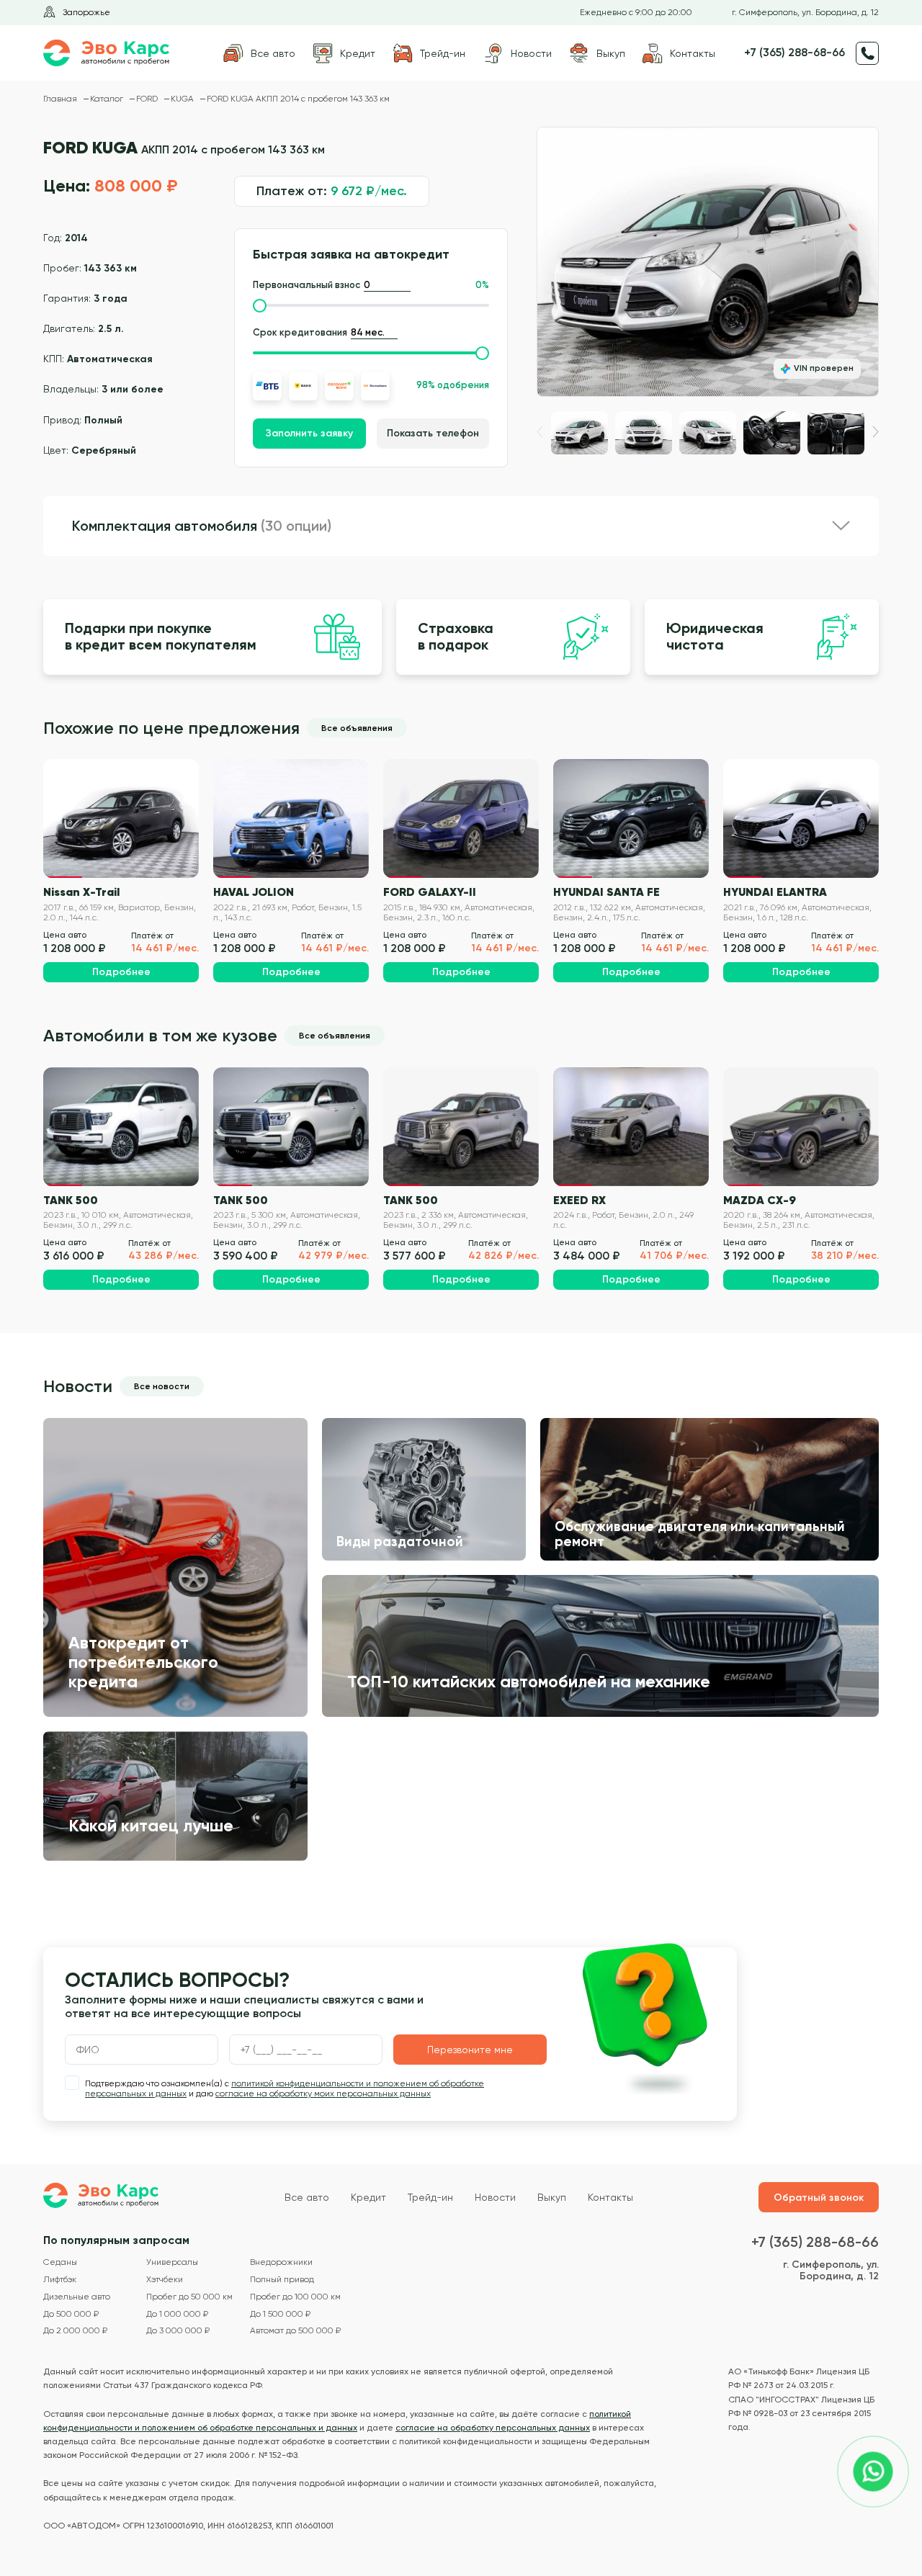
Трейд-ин (430, 2197)
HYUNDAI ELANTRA (775, 892)
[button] (876, 432)
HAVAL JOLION (254, 892)
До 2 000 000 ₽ (75, 2331)
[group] (708, 262)
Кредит (368, 2197)
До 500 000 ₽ (71, 2314)
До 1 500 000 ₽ (280, 2314)
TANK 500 (71, 1200)
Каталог (108, 99)
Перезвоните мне (470, 2050)
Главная (61, 99)
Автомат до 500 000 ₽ (295, 2331)
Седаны (60, 2262)
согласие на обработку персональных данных (493, 2428)
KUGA (183, 99)
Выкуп (552, 2197)
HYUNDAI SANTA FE (607, 892)
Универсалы (172, 2262)
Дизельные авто (77, 2297)
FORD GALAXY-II (430, 892)
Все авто (307, 2197)
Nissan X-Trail (81, 892)
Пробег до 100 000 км (295, 2297)
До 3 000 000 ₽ (178, 2331)
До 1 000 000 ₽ (177, 2314)
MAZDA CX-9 (760, 1200)
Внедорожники (281, 2262)
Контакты (610, 2197)
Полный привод (282, 2280)
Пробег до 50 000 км (189, 2297)
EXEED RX (579, 1200)
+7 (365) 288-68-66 (795, 53)
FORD (148, 99)
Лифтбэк (60, 2280)
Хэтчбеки (165, 2280)
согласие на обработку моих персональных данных (323, 2093)
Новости (495, 2197)
